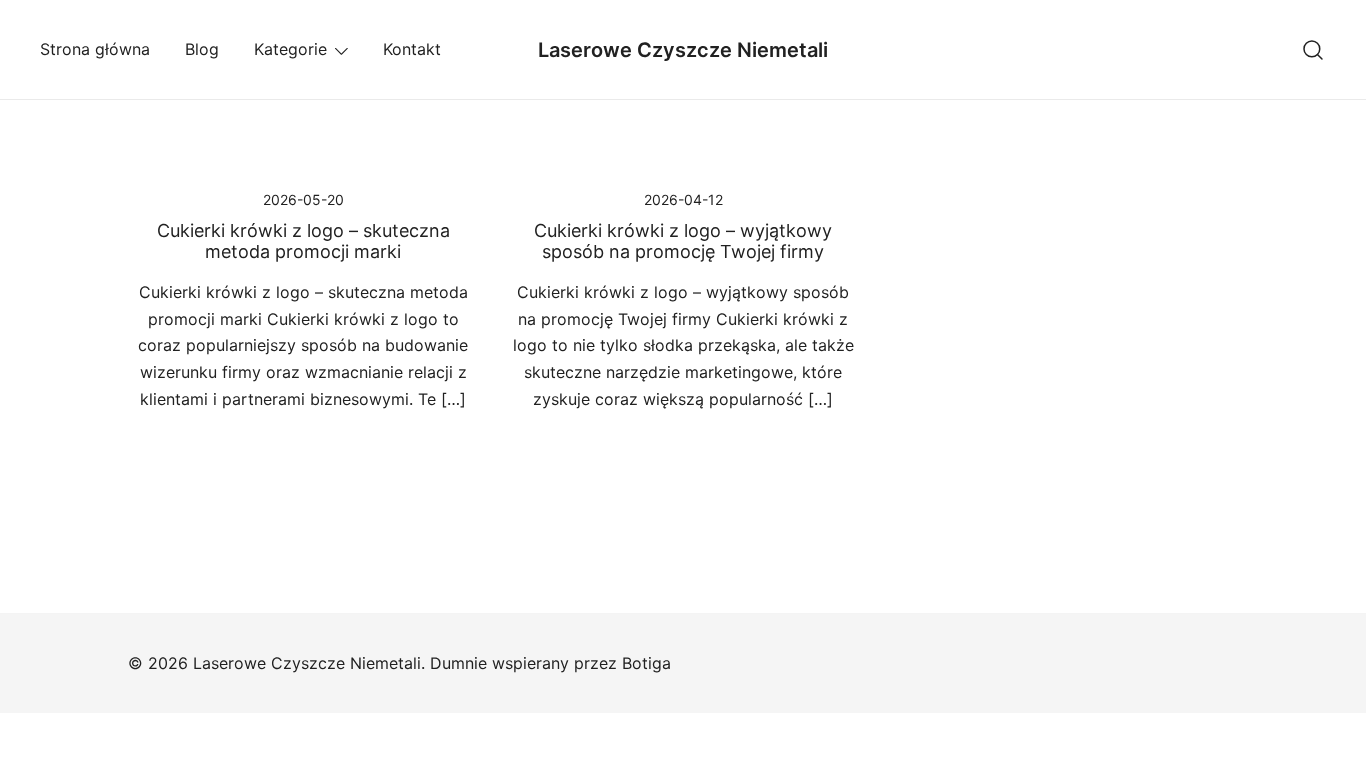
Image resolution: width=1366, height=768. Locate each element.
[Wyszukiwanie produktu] (1313, 49)
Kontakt (412, 49)
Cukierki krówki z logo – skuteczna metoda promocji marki (303, 241)
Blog (202, 49)
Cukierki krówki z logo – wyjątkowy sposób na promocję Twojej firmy (683, 241)
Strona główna (95, 49)
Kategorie (290, 49)
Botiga (646, 663)
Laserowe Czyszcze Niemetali (683, 50)
